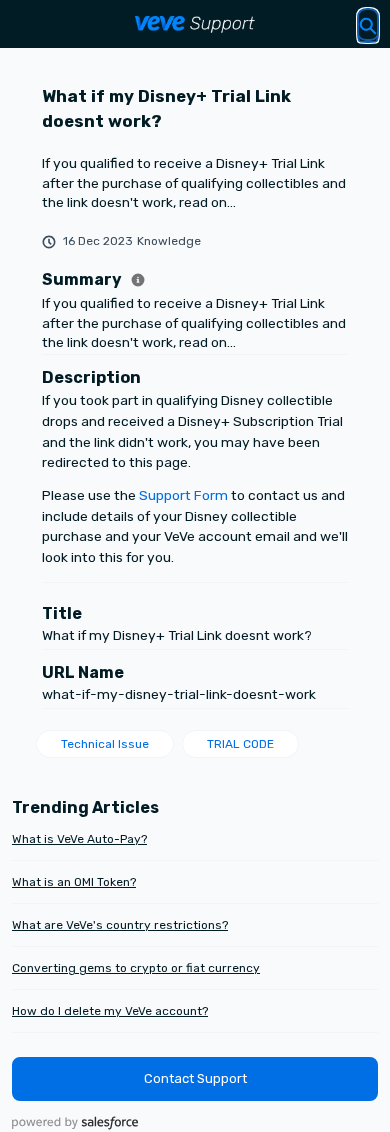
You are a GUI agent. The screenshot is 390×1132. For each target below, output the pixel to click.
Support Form (183, 495)
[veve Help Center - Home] (195, 24)
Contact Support (195, 1078)
